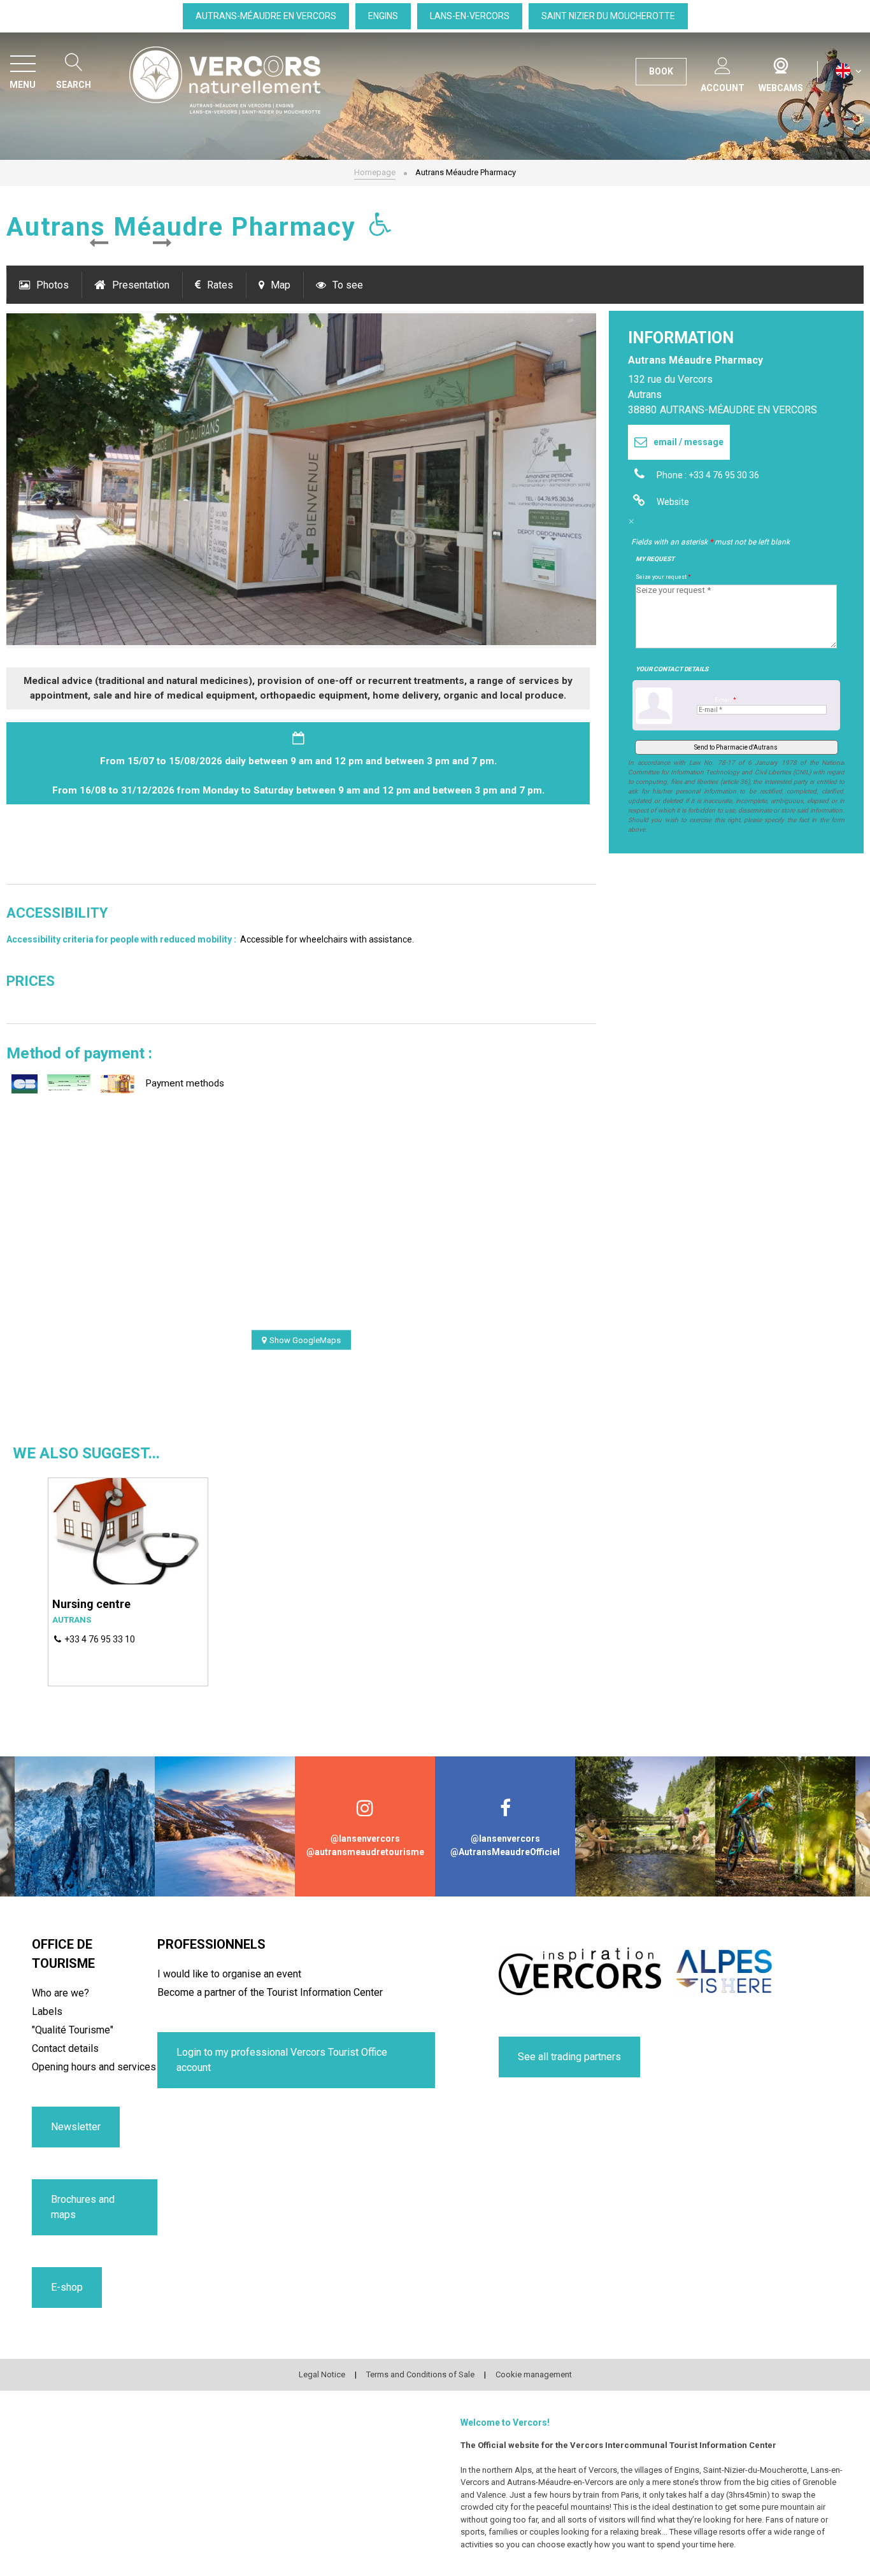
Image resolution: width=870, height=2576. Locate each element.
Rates (220, 285)
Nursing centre (91, 1604)
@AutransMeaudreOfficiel (505, 1852)
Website (673, 502)
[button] (99, 243)
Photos (53, 285)
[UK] (849, 71)
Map (281, 285)
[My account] (723, 63)
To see (348, 285)
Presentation (141, 285)
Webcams (781, 63)
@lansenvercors (365, 1839)
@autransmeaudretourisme (365, 1852)
